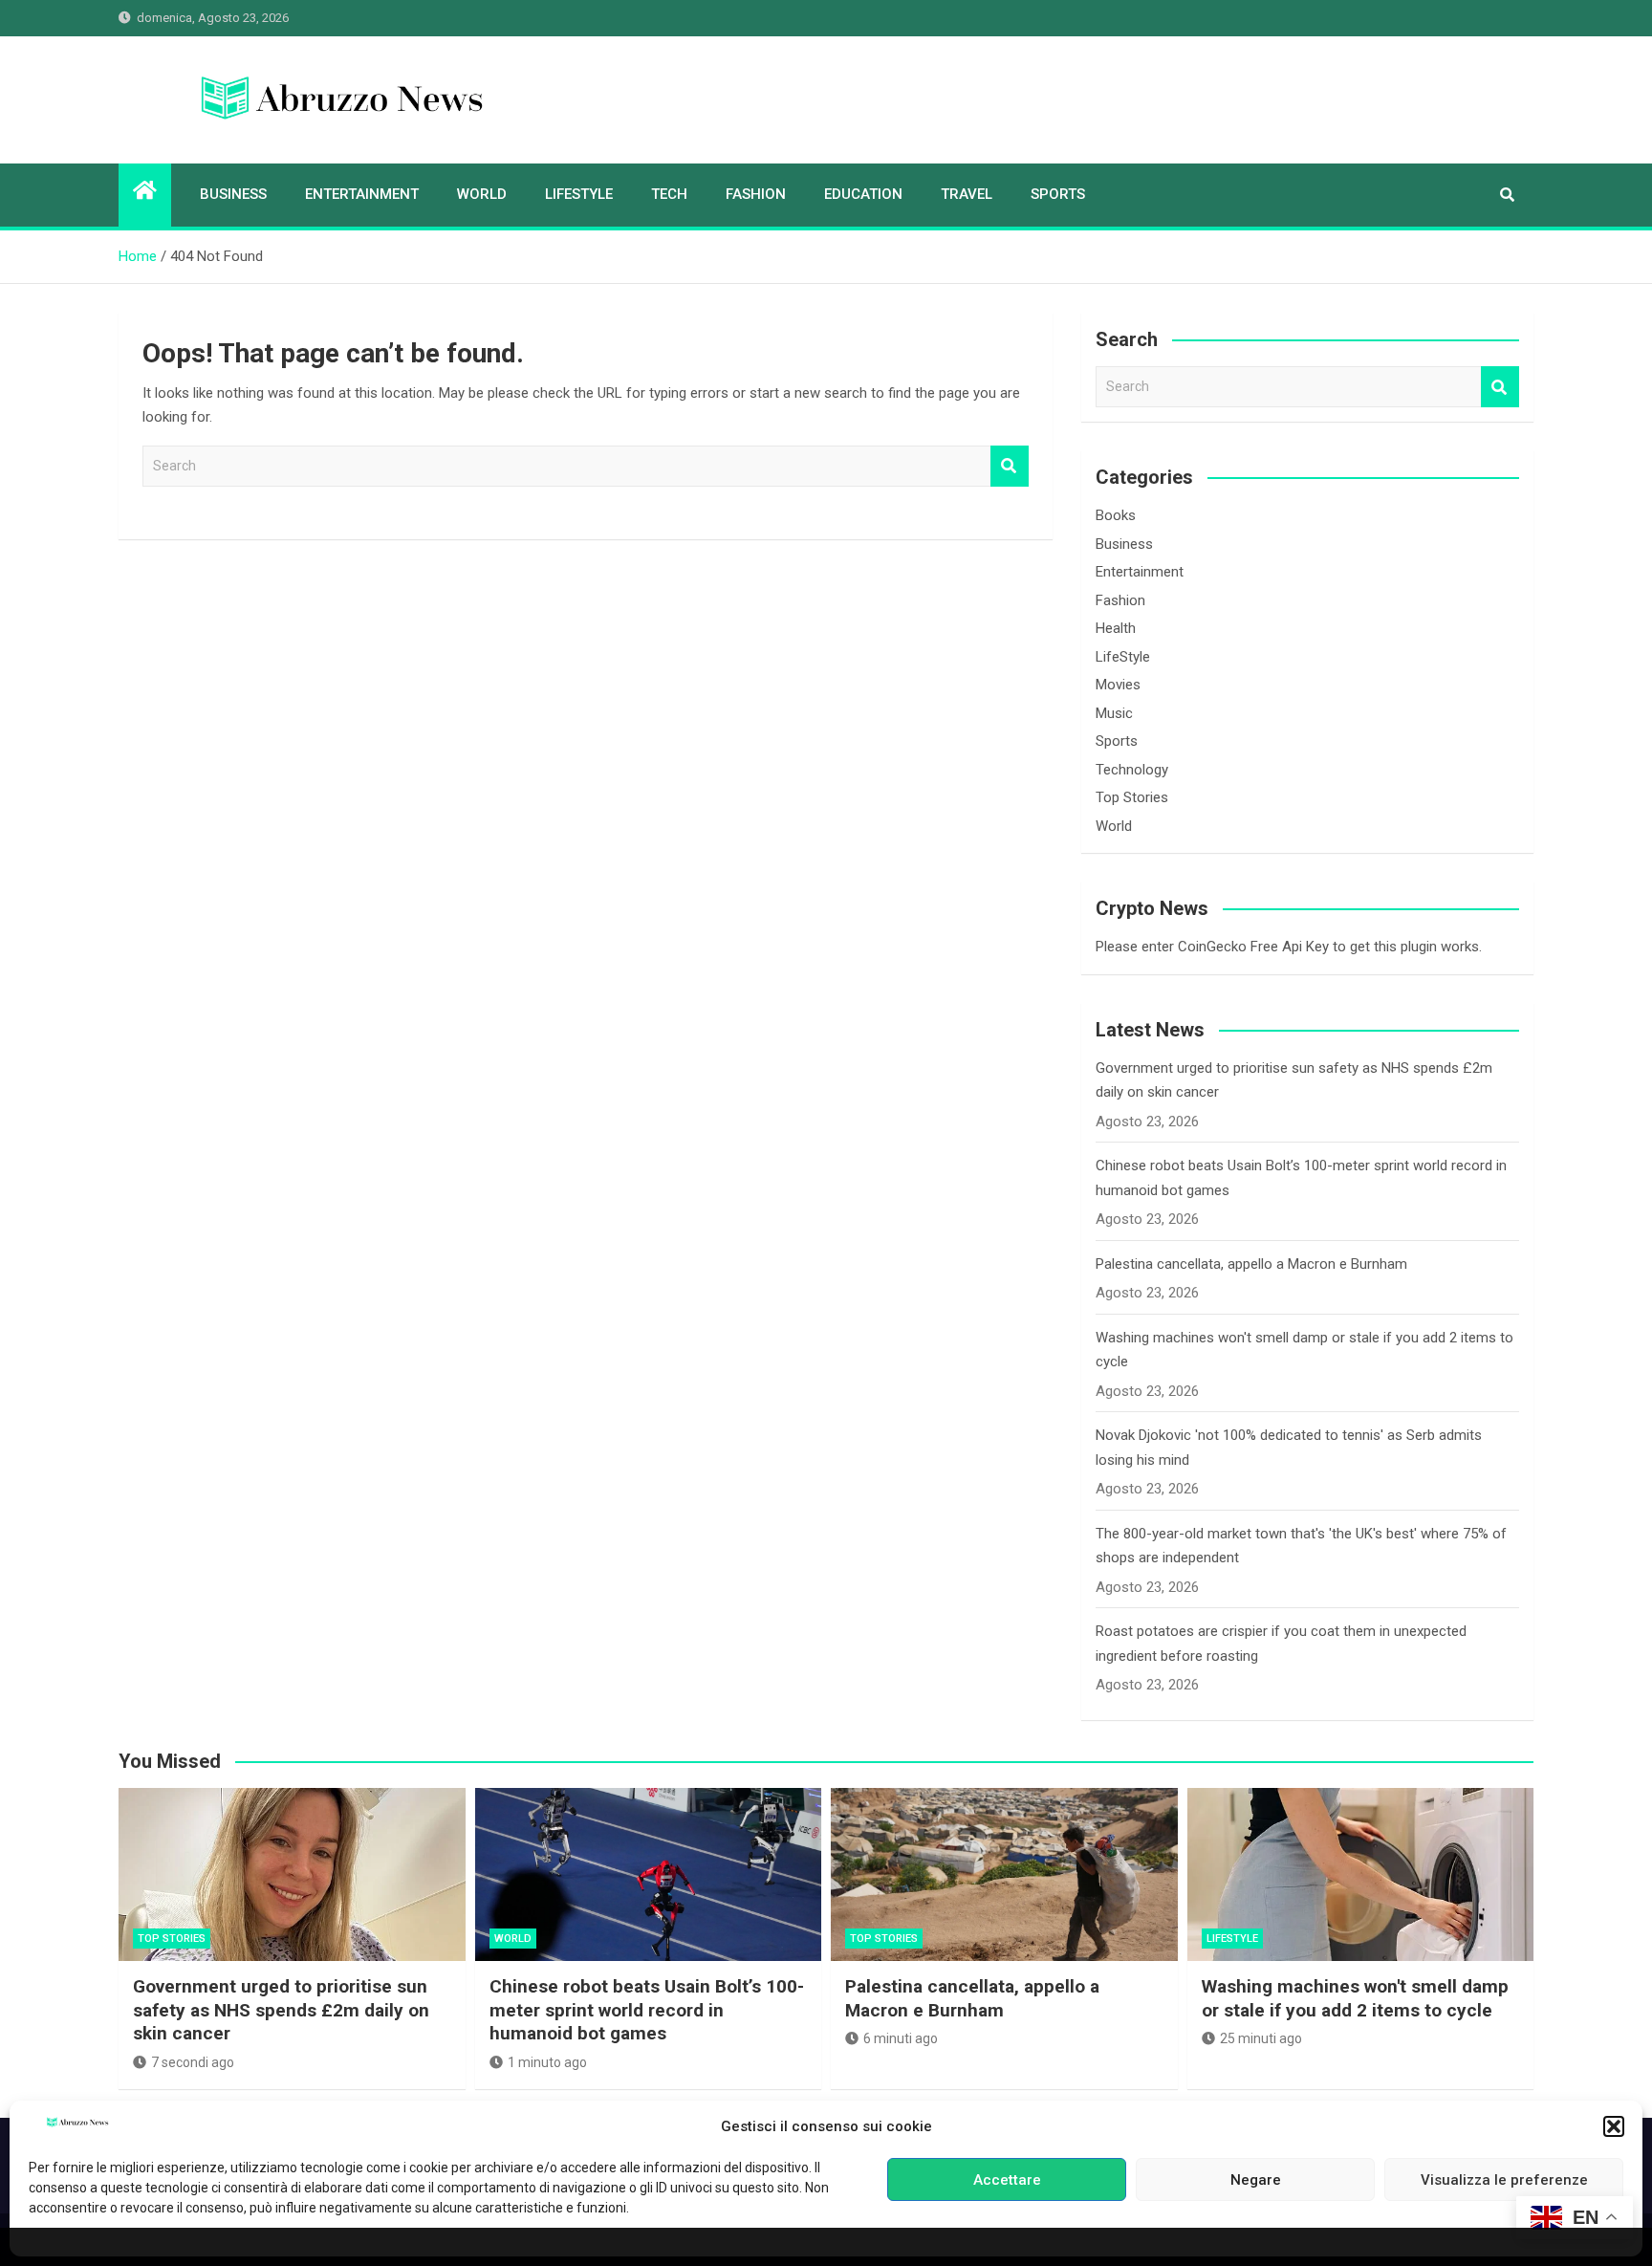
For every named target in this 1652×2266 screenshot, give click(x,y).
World (482, 194)
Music (1114, 713)
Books (1116, 515)
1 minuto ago (547, 2062)
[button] (1614, 2126)
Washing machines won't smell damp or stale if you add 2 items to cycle (1355, 1998)
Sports (1058, 194)
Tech (669, 194)
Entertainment (362, 194)
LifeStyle (579, 194)
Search (1010, 466)
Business (233, 194)
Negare (1256, 2180)
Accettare (1007, 2180)
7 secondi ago (193, 2062)
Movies (1118, 685)
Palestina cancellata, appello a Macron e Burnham (1251, 1264)
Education (863, 194)
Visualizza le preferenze (1504, 2180)
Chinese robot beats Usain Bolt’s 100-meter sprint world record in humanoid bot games (647, 2010)
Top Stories (1132, 797)
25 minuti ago (1261, 2038)
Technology (1132, 770)
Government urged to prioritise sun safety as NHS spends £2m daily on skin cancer (281, 2010)
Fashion (756, 194)
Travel (967, 194)
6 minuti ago (901, 2038)
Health (1116, 628)
